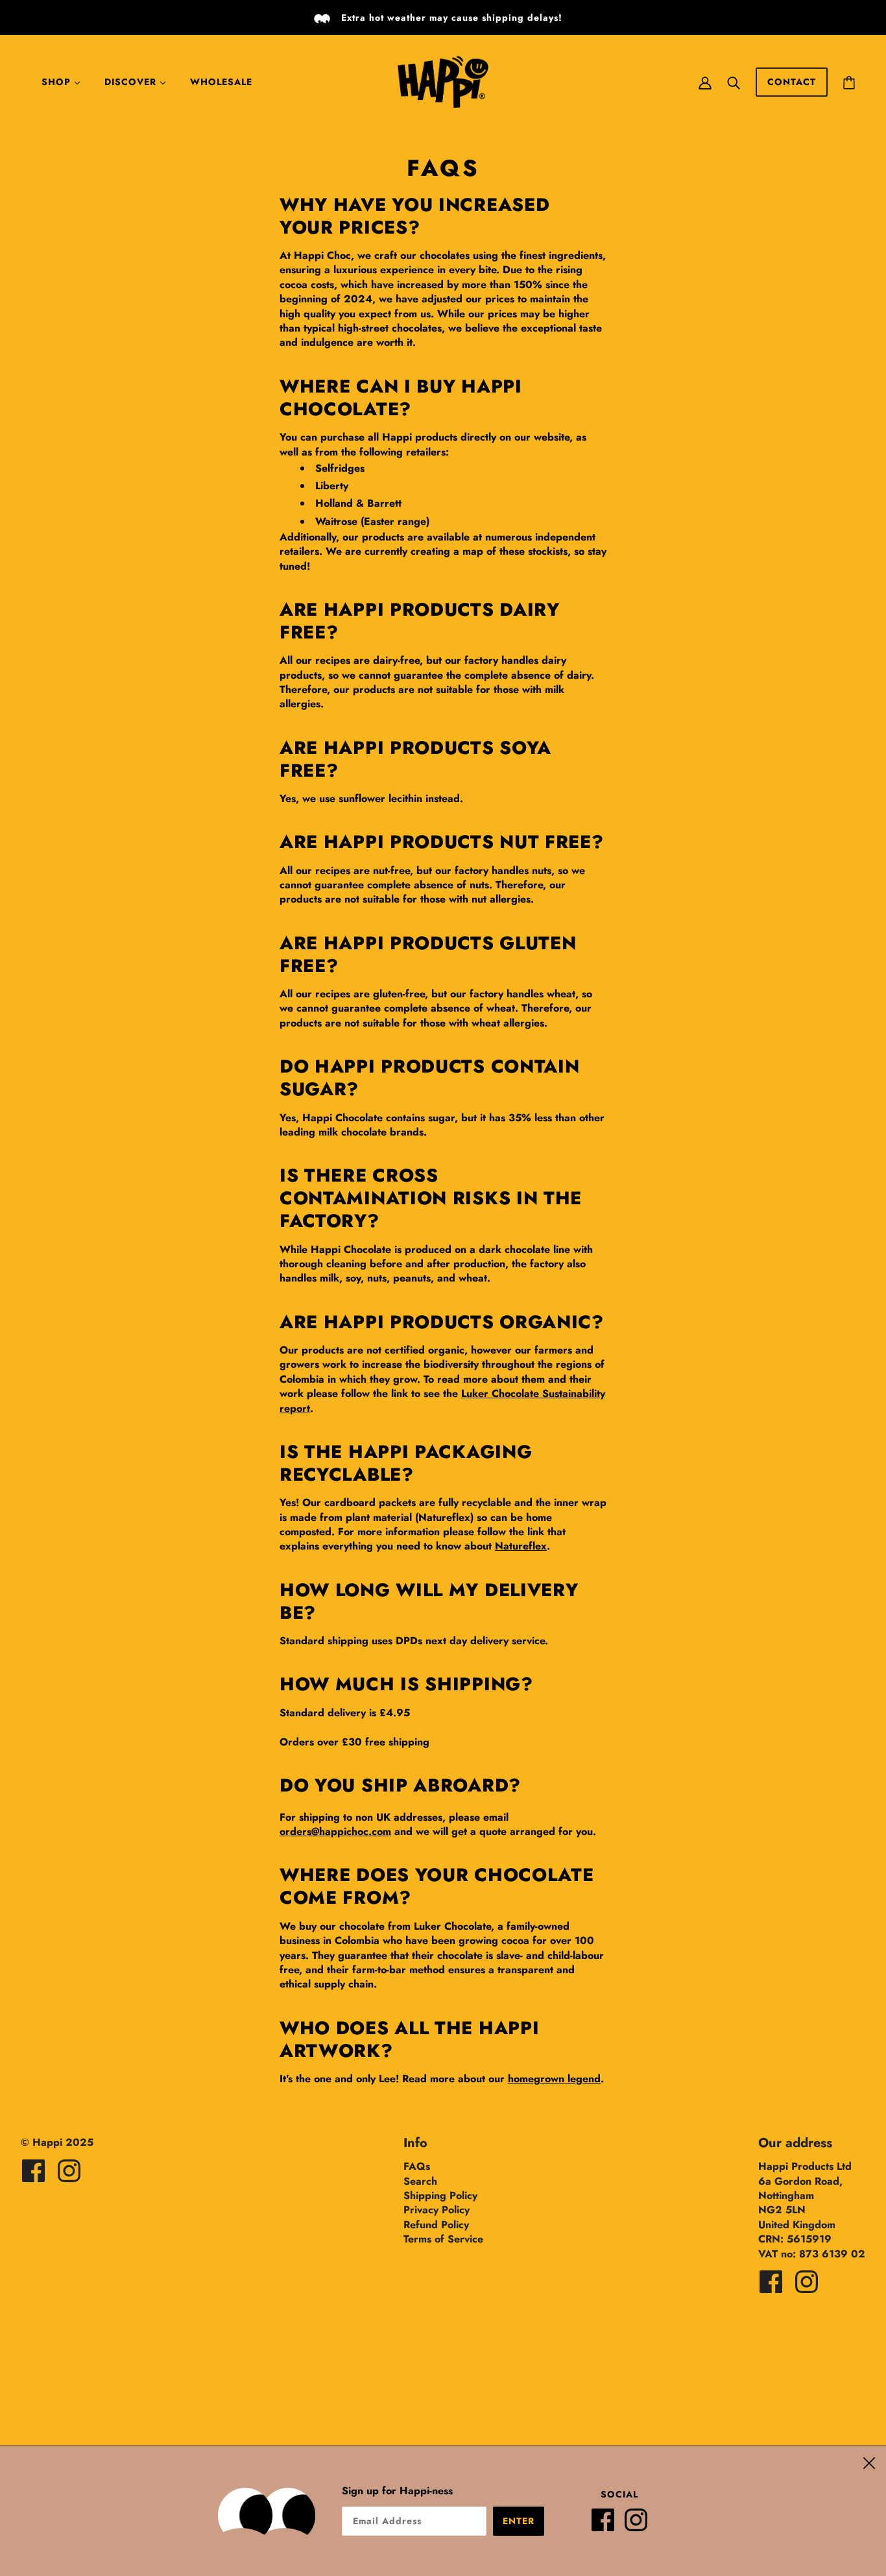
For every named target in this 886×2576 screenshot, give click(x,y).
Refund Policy (436, 2225)
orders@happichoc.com (335, 1831)
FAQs (417, 2166)
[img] (33, 2171)
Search (420, 2181)
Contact (792, 82)
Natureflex (521, 1546)
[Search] (734, 82)
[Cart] (849, 82)
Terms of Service (443, 2239)
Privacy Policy (437, 2210)
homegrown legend (554, 2079)
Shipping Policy (440, 2195)
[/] (443, 81)
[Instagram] (641, 2525)
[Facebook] (608, 2525)
